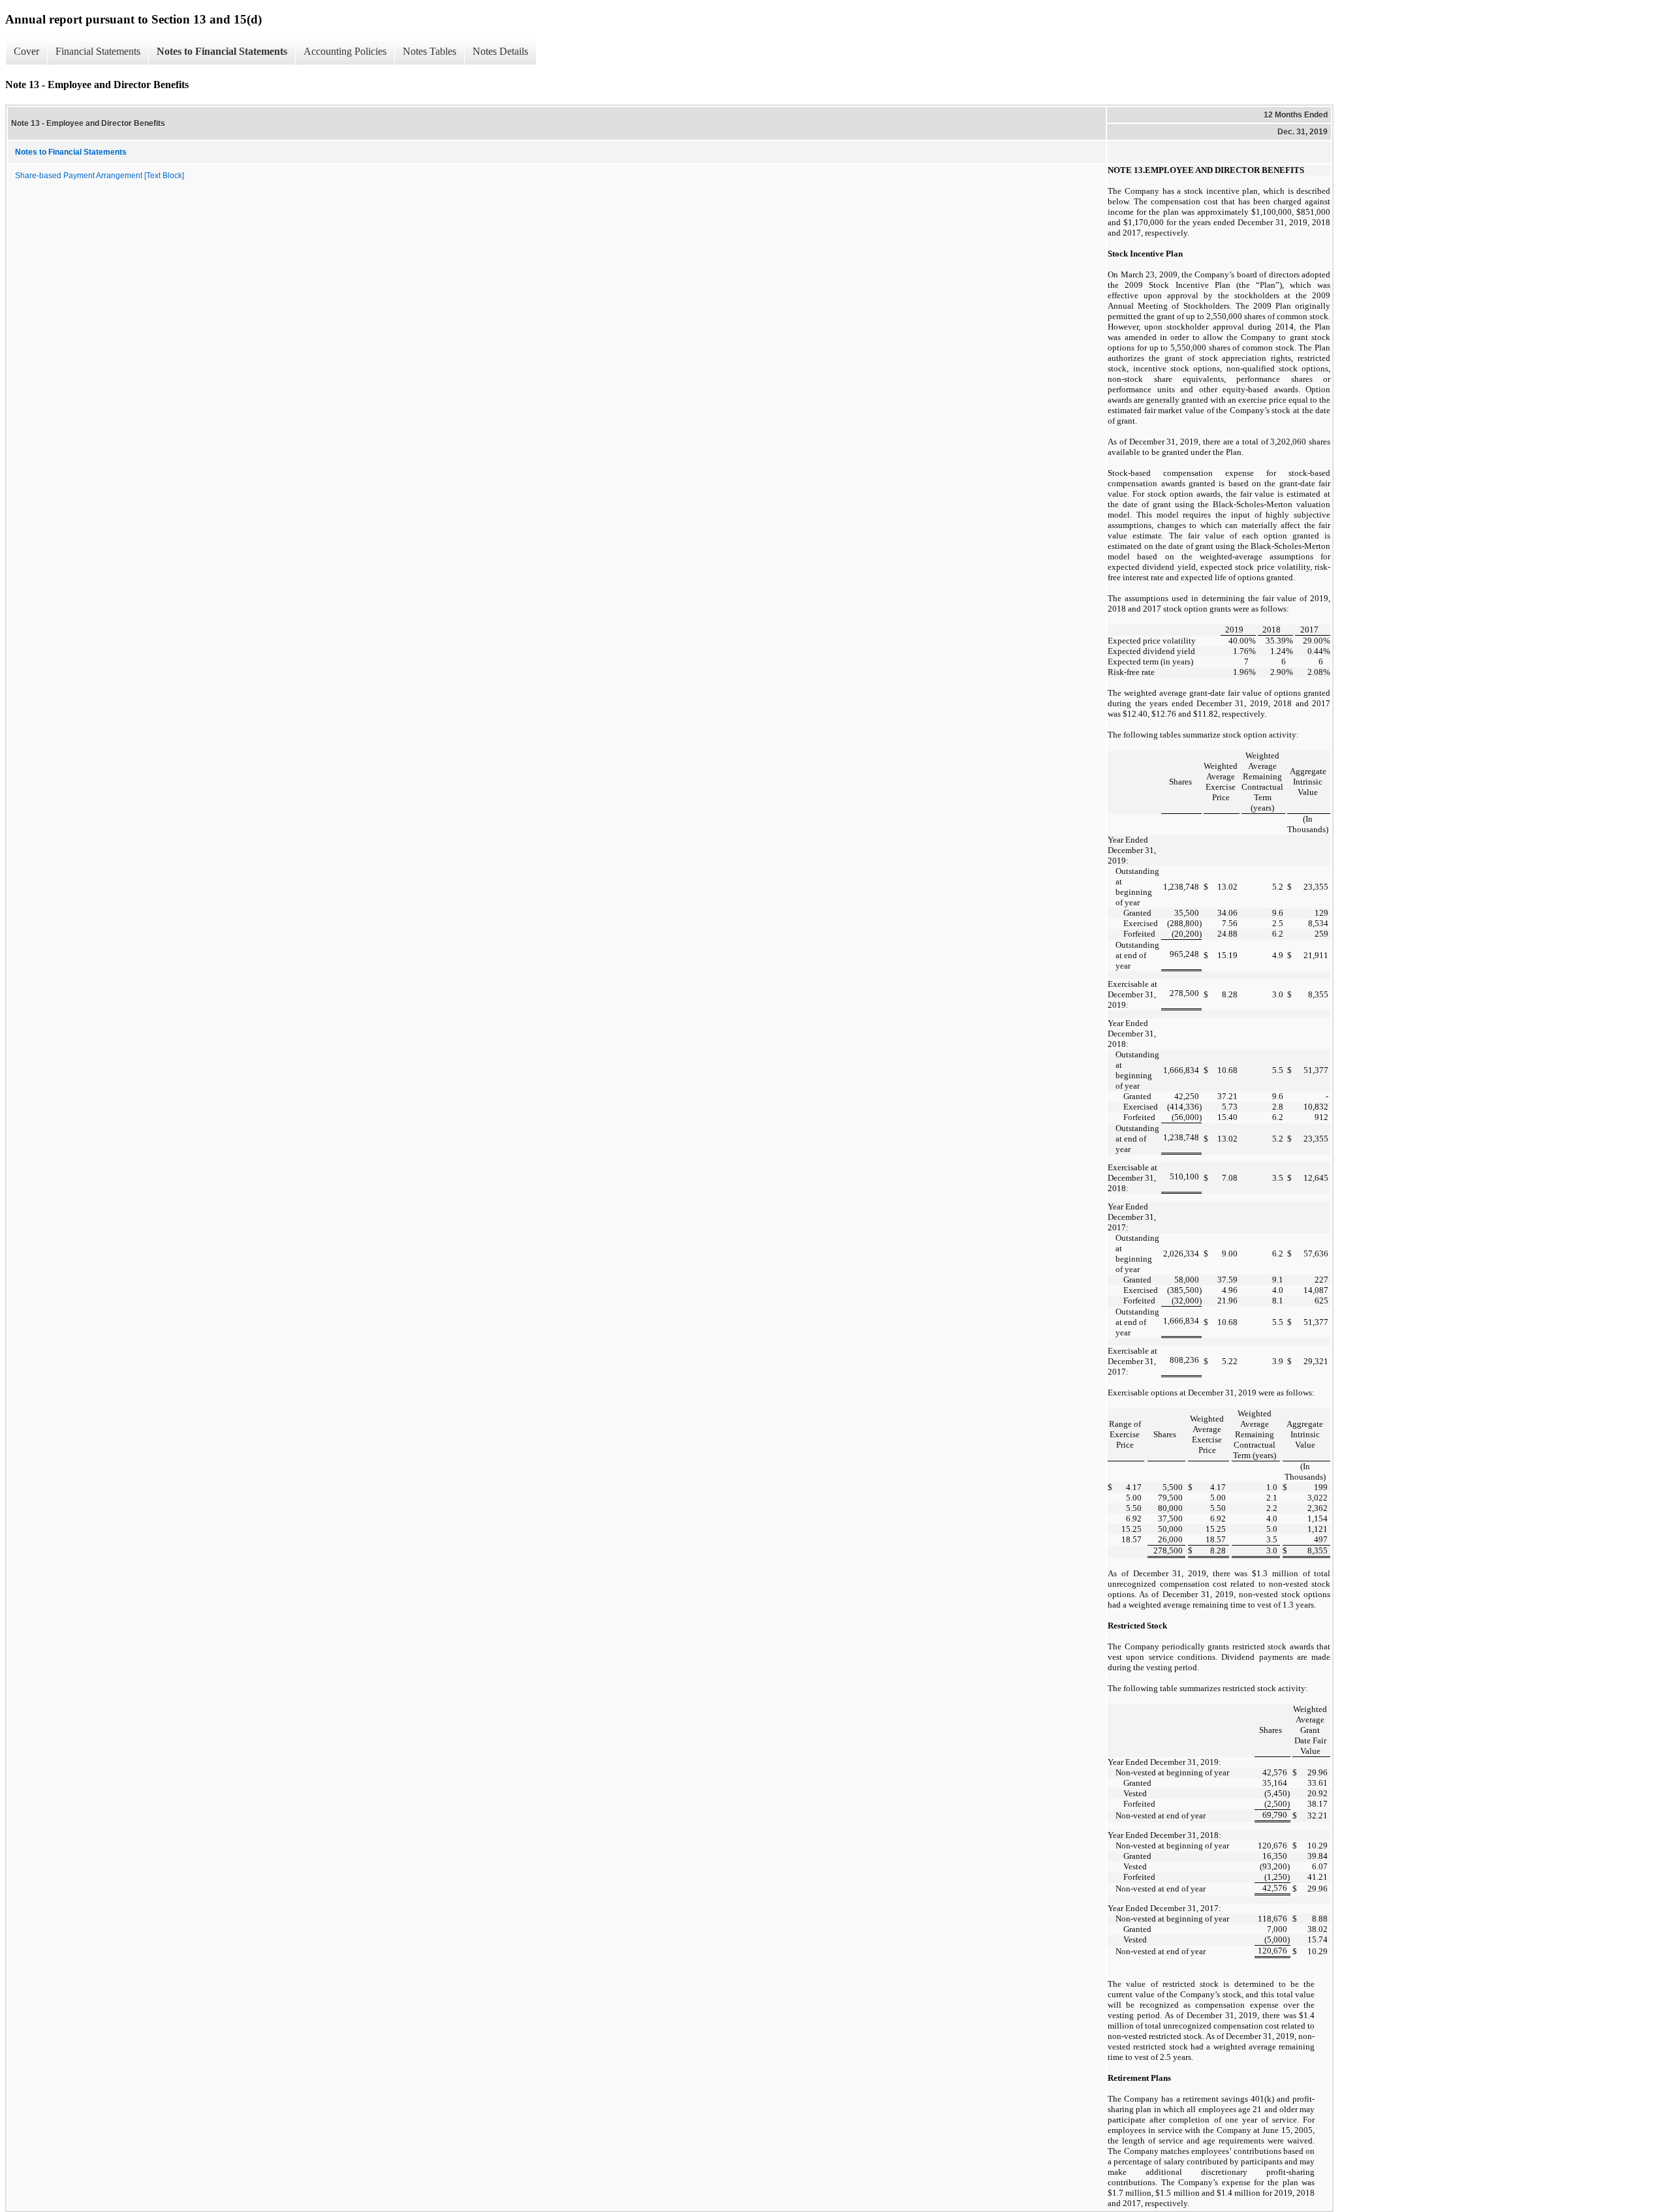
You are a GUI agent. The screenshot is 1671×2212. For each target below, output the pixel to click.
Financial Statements (98, 51)
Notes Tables (429, 51)
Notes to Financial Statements (222, 51)
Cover (26, 51)
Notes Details (500, 51)
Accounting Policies (345, 51)
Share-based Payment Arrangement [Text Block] (100, 176)
